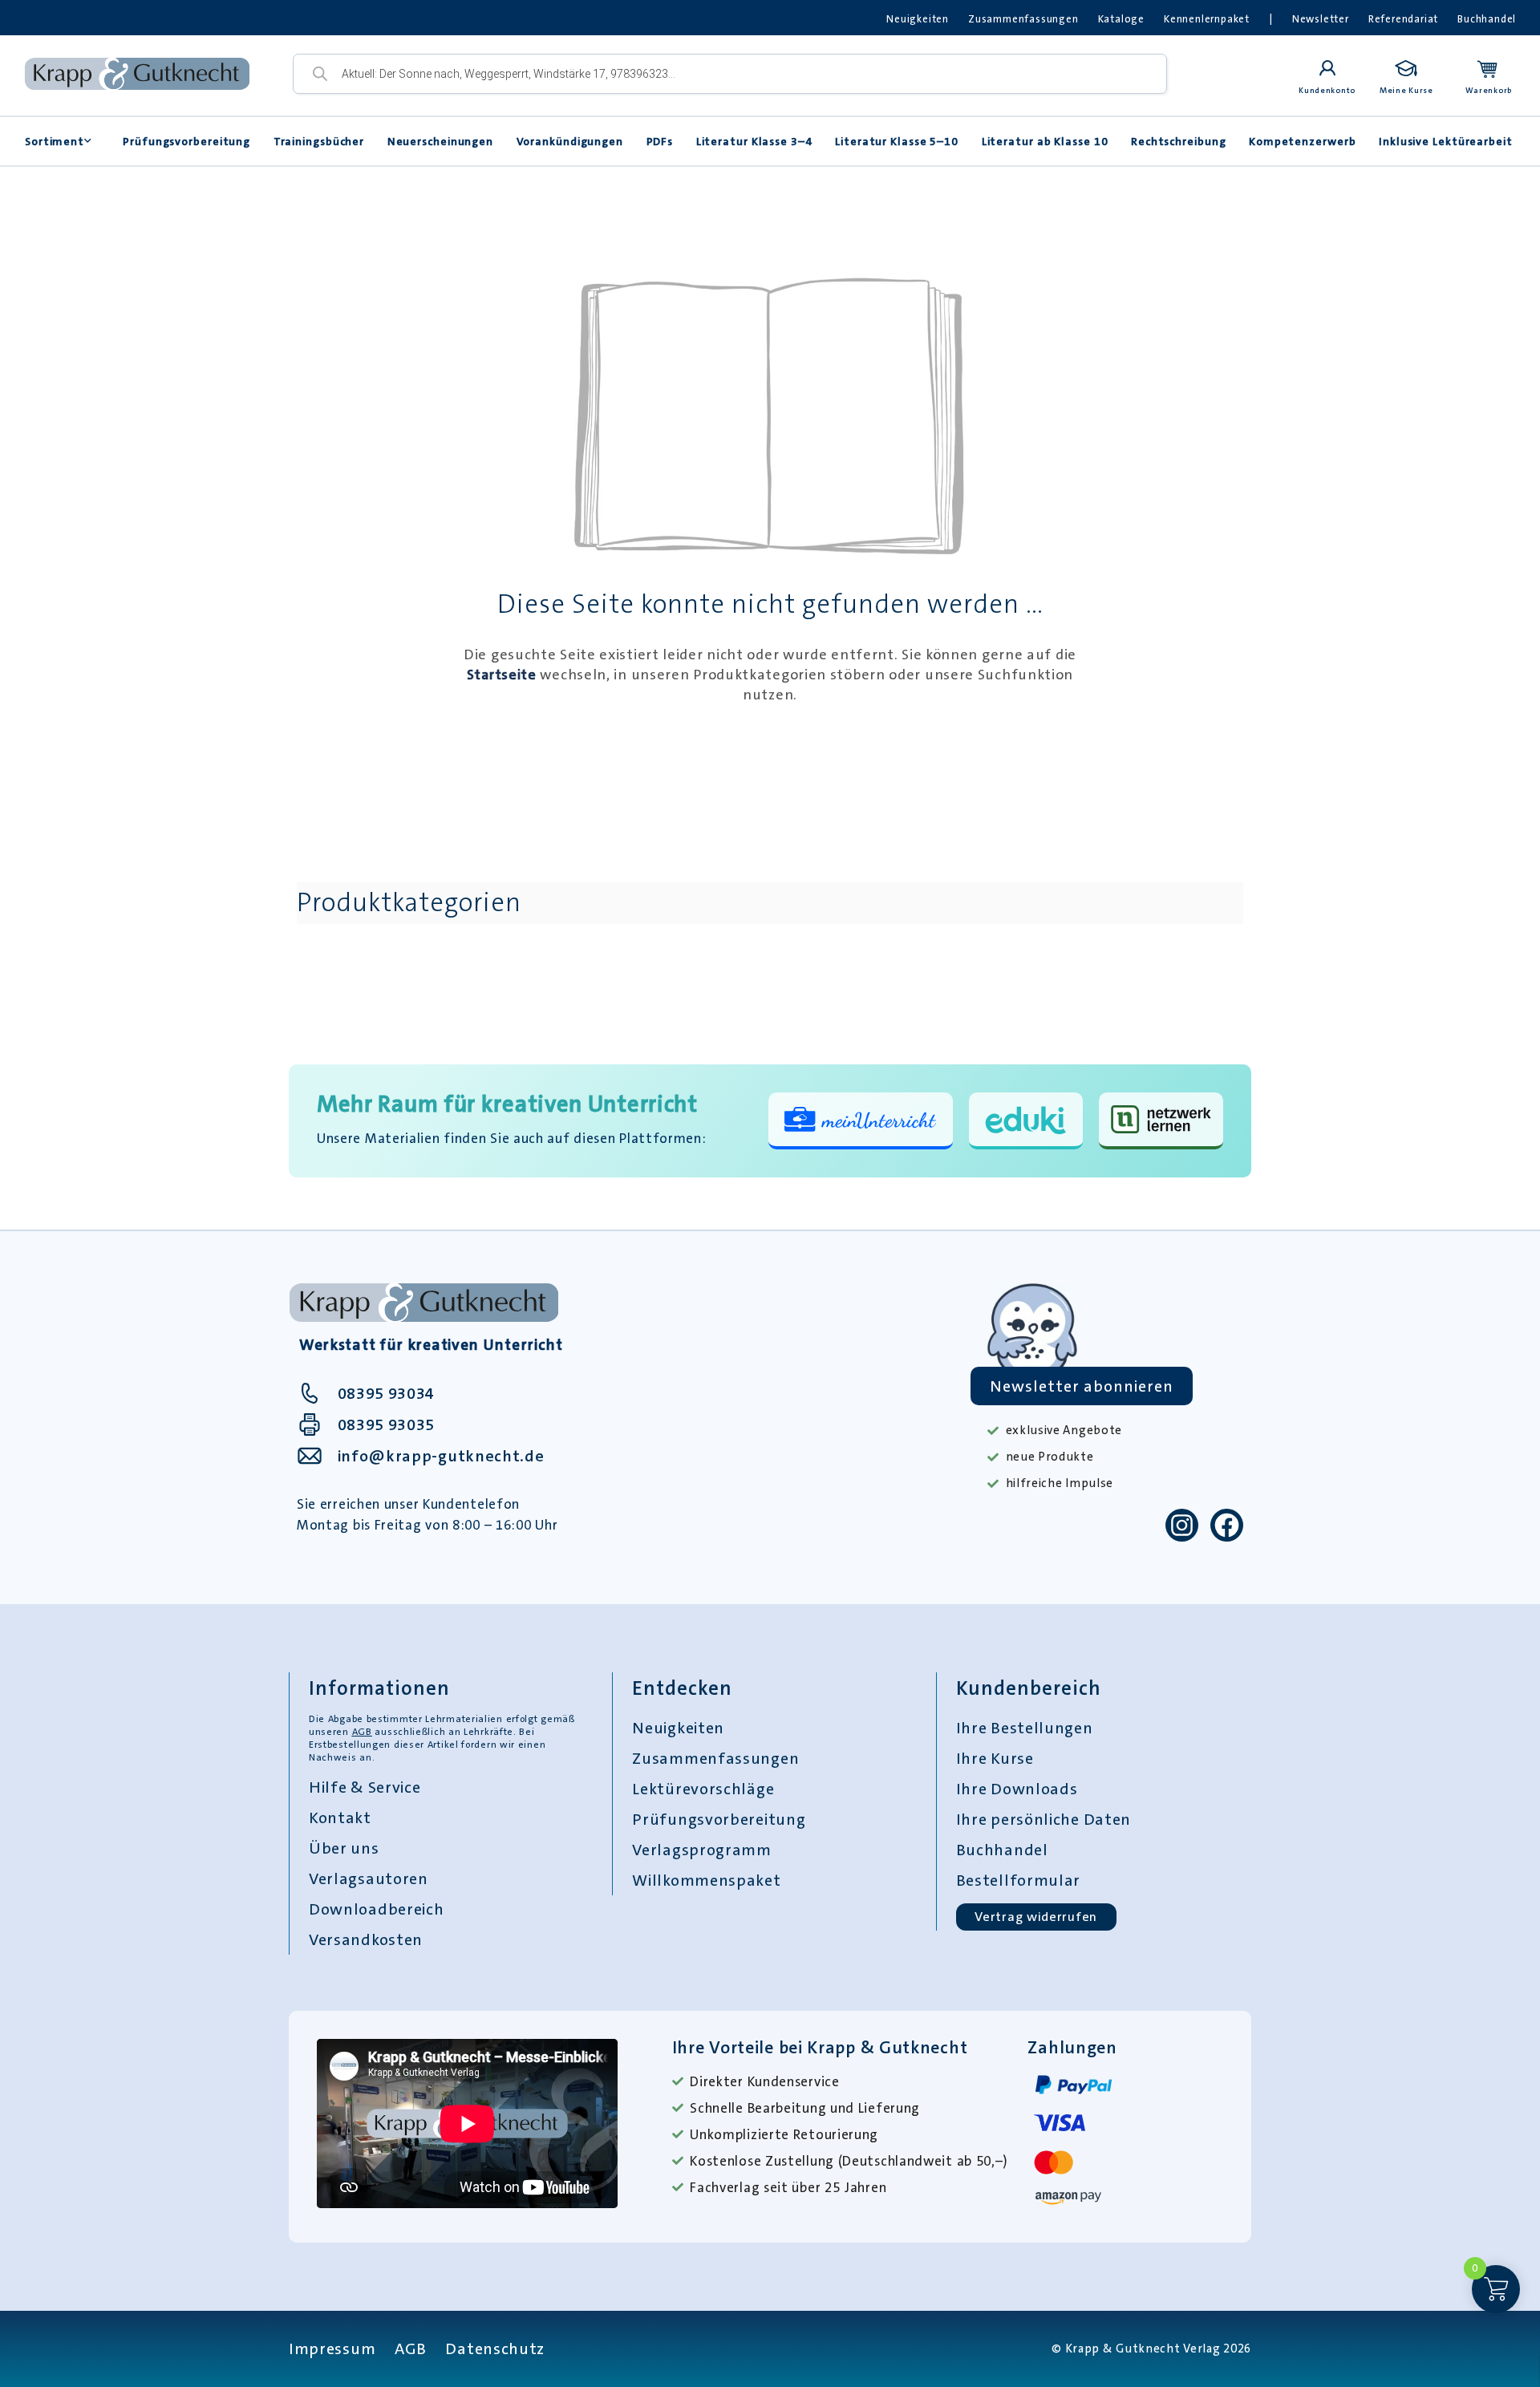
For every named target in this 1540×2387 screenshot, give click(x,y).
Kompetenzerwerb (1303, 141)
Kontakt (340, 1818)
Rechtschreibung (1179, 141)
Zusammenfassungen (1023, 19)
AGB (362, 1732)
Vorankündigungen (570, 141)
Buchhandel (1487, 19)
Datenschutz (495, 2348)
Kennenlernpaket (1207, 19)
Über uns (344, 1848)
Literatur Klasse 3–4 (754, 141)
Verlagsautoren (369, 1878)
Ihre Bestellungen (1025, 1728)
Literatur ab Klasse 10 (1045, 141)
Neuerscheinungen (440, 141)
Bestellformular (1019, 1880)
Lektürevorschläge (703, 1789)
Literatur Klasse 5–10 (897, 141)
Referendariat (1403, 19)
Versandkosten (366, 1939)
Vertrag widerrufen (1036, 1917)
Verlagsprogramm (702, 1850)
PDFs (660, 141)
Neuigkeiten (918, 19)
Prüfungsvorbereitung (186, 141)
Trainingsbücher (319, 141)
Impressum (332, 2348)
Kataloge (1121, 19)
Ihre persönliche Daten (1044, 1819)
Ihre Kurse (995, 1758)
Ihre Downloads (1017, 1789)
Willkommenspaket (706, 1880)
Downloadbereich (377, 1909)
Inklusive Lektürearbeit (1446, 141)
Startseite (502, 675)
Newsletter (1321, 19)
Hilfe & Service (365, 1787)
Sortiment (55, 141)
